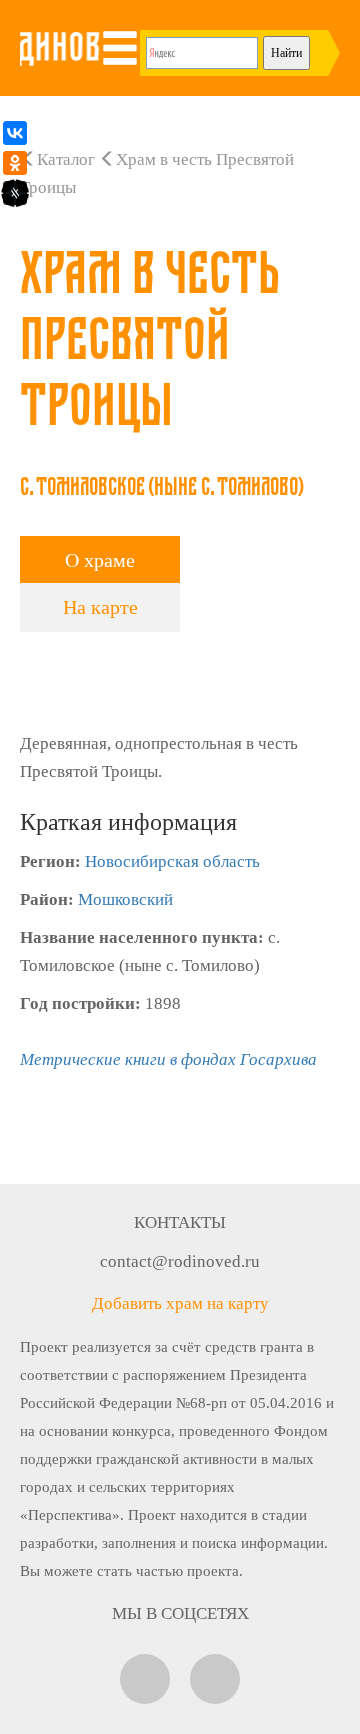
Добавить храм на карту (180, 1303)
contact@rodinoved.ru (180, 1261)
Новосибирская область (172, 861)
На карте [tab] (100, 607)
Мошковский (125, 899)
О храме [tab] (100, 560)
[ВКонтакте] (15, 133)
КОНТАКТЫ (180, 1222)
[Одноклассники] (15, 163)
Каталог (66, 159)
